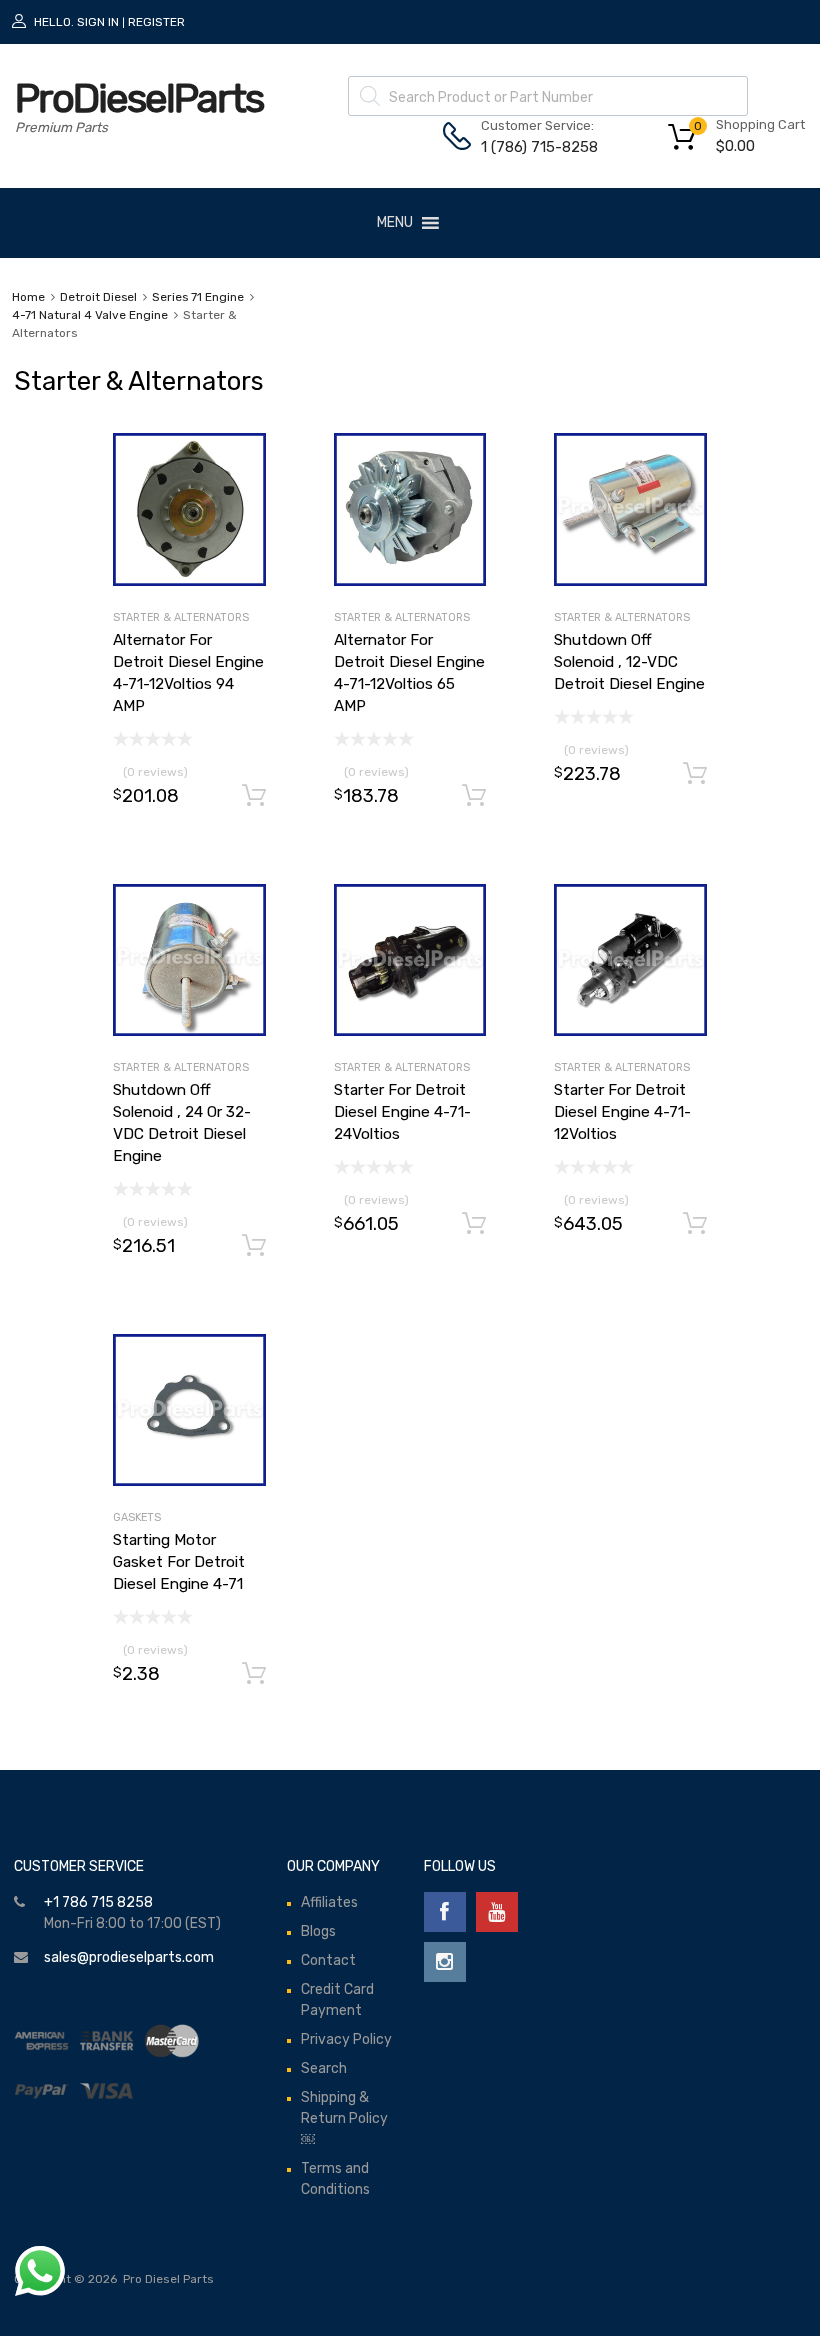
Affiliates (329, 1902)
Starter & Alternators (181, 617)
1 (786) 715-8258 (530, 147)
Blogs (318, 1931)
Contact (328, 1960)
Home (28, 297)
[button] (395, 223)
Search (324, 2068)
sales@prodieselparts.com (129, 1957)
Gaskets (137, 1517)
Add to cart (254, 796)
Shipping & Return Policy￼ (344, 2118)
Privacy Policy (346, 2039)
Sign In (98, 22)
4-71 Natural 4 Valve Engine (90, 315)
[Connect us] (445, 1912)
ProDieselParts (139, 98)
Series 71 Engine (198, 297)
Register (156, 22)
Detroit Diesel (98, 297)
